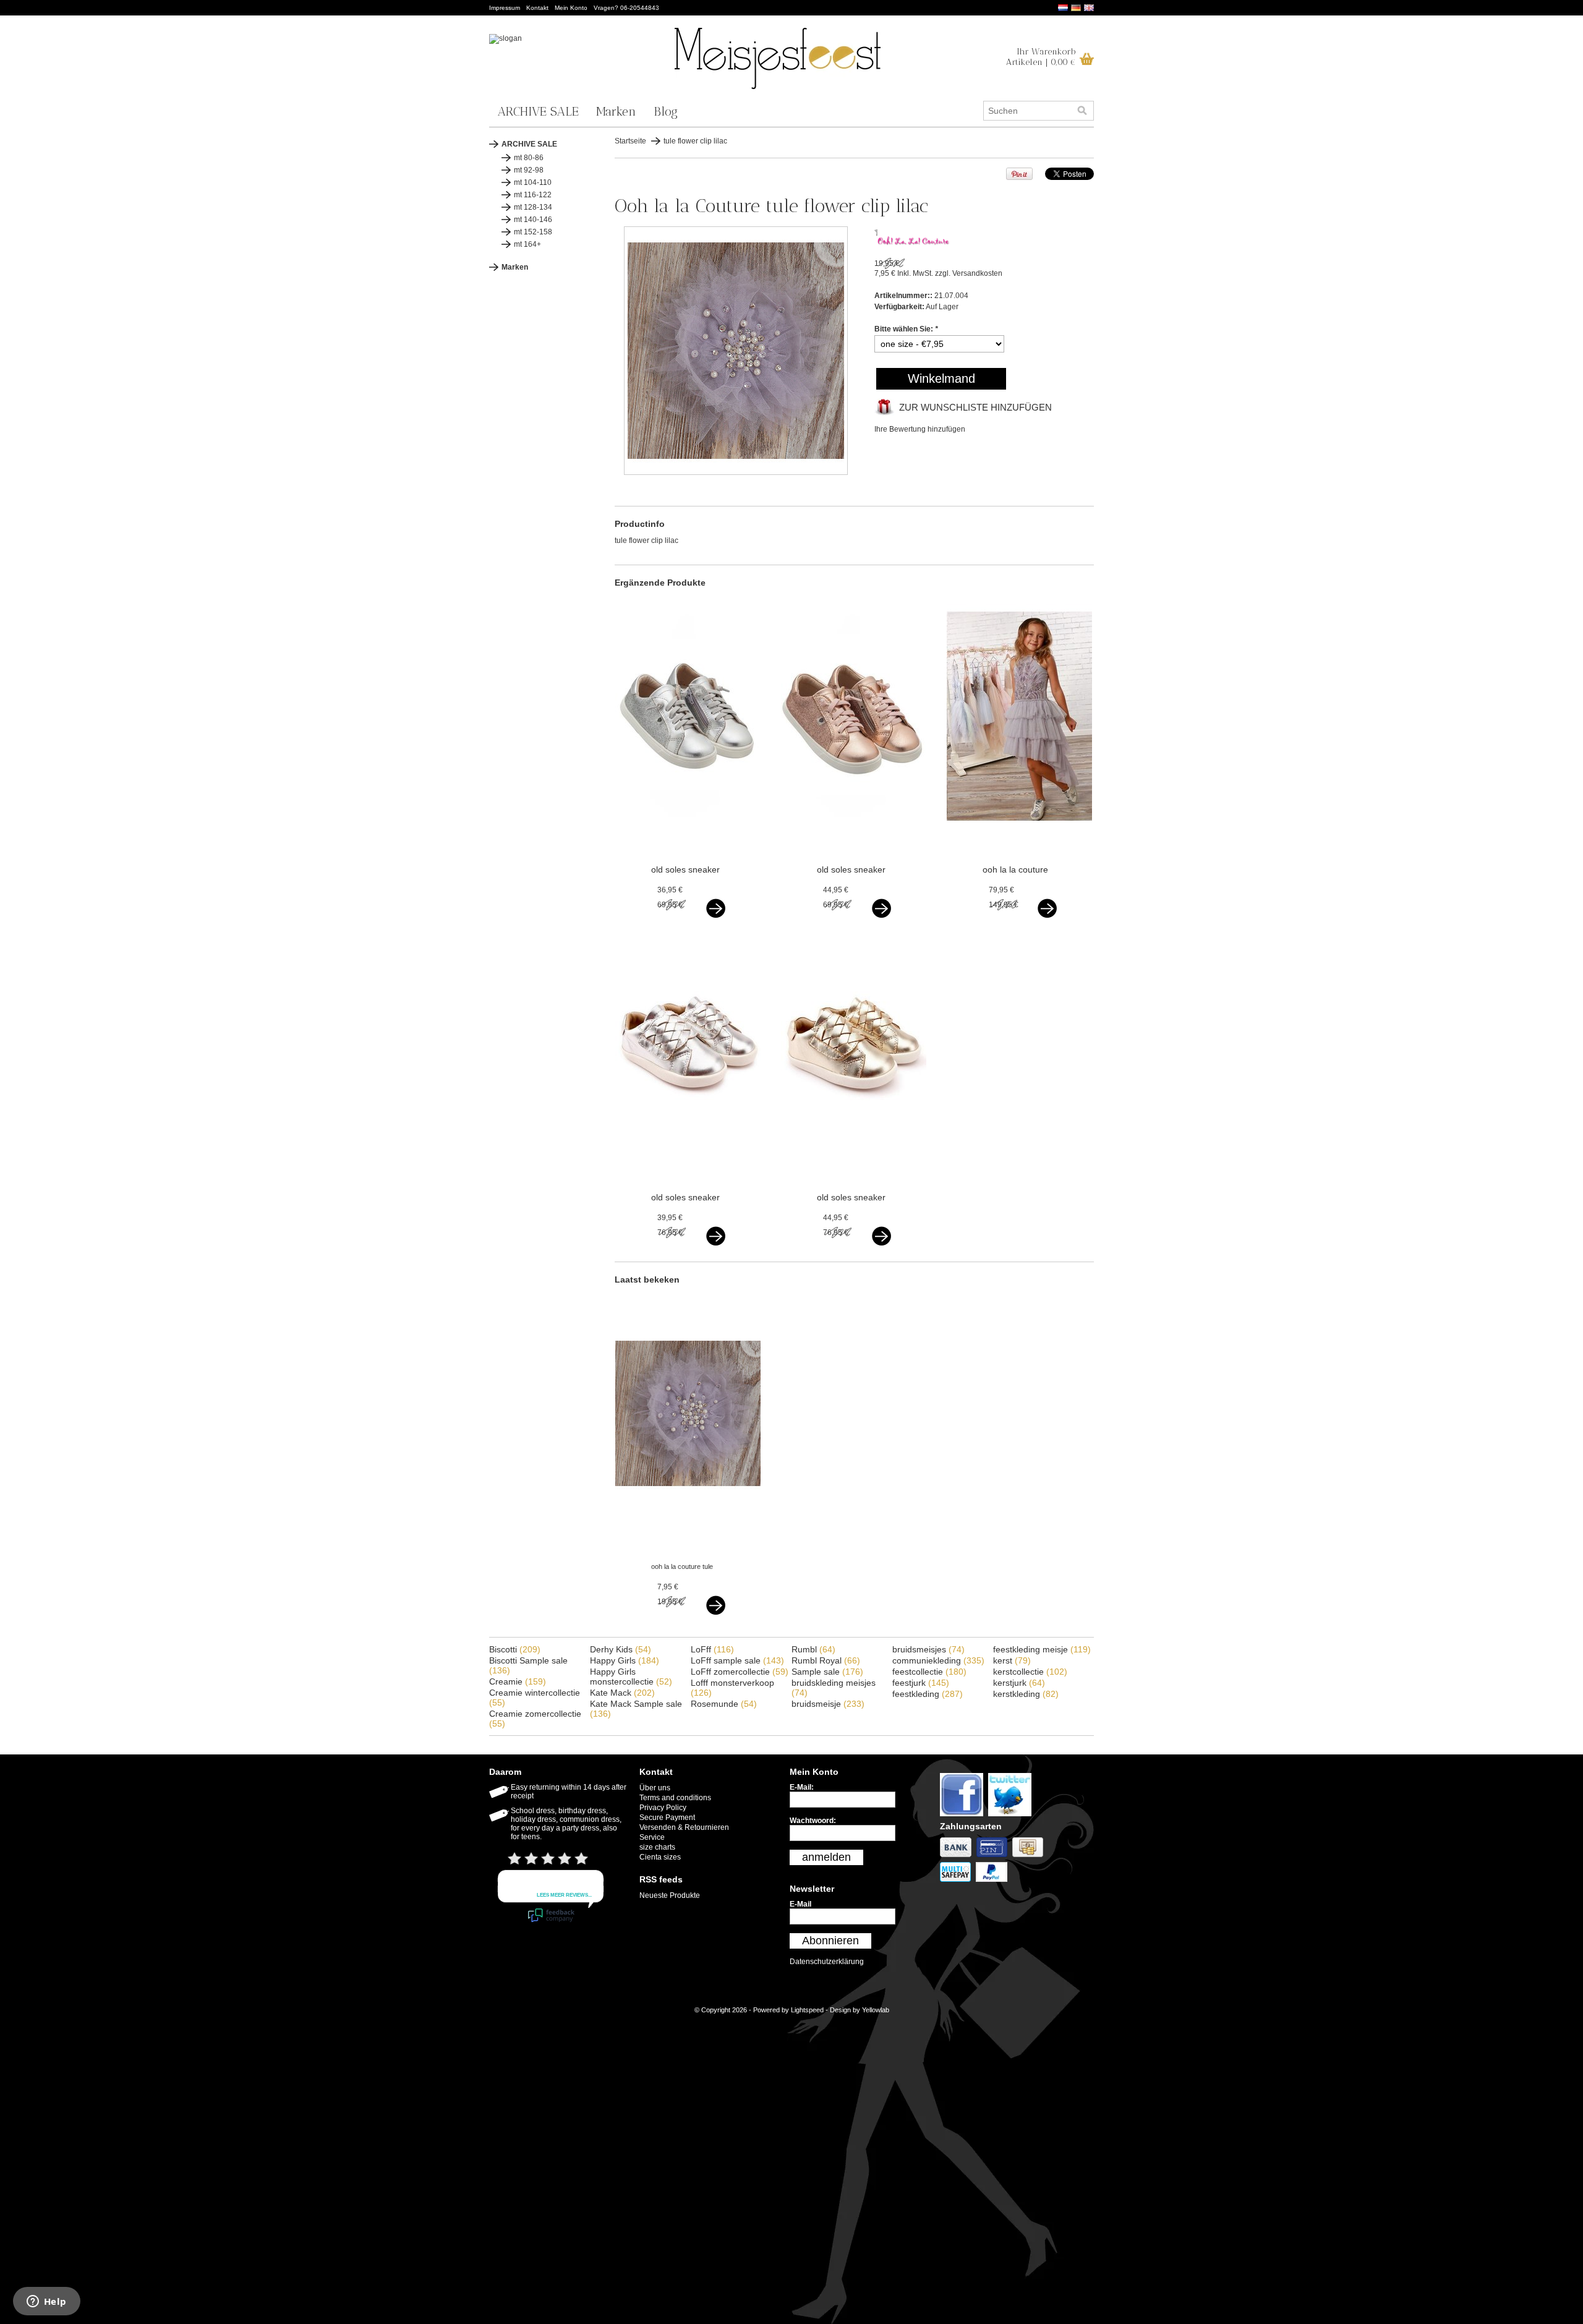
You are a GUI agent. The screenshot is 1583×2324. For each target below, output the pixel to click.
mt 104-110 (533, 182)
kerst (1012, 1660)
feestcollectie (929, 1672)
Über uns (655, 1788)
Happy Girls (625, 1660)
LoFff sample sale (737, 1660)
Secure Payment (667, 1818)
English (1089, 8)
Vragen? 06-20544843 (626, 8)
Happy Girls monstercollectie (631, 1677)
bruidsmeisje (828, 1704)
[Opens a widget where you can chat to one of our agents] (46, 2302)
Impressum (505, 8)
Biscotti (515, 1649)
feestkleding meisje (1042, 1649)
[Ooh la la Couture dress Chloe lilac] (1019, 836)
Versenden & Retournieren (684, 1827)
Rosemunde (724, 1704)
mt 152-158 (533, 232)
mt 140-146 (533, 220)
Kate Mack (622, 1693)
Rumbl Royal (826, 1660)
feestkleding (928, 1694)
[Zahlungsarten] (958, 1858)
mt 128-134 (533, 207)
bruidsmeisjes (928, 1649)
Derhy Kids (621, 1649)
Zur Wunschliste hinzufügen (975, 407)
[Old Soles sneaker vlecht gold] (854, 1164)
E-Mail (800, 1904)
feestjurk (921, 1683)
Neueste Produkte (670, 1895)
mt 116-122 (533, 195)
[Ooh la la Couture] (914, 243)
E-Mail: (802, 1787)
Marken (616, 111)
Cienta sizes (660, 1857)
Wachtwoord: (813, 1821)
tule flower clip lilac (695, 141)
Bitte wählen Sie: (906, 329)
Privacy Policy (663, 1808)
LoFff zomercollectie (740, 1672)
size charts (657, 1847)
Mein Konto (571, 8)
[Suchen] (1082, 111)
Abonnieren (830, 1941)
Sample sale (827, 1672)
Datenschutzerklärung (827, 1962)
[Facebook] (964, 1817)
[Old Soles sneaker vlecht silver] (688, 1164)
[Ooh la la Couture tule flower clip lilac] (736, 472)
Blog (666, 111)
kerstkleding (1026, 1694)
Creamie (518, 1681)
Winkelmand (941, 378)
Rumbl (813, 1649)
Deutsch (1076, 8)
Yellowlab (876, 2010)
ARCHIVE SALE (538, 111)
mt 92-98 (529, 170)
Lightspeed (807, 2010)
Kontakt (537, 8)
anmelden (826, 1857)
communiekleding (938, 1660)
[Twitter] (1011, 1817)
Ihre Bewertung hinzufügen (920, 429)
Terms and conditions (675, 1798)
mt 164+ (527, 244)
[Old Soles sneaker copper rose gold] (854, 836)
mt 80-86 (529, 158)
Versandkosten (977, 273)
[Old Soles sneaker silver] (688, 836)
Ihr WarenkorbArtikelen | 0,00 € (1041, 57)
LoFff (712, 1649)
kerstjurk (1019, 1683)
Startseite (630, 141)
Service (652, 1837)
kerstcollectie (1030, 1672)
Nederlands (1063, 8)
